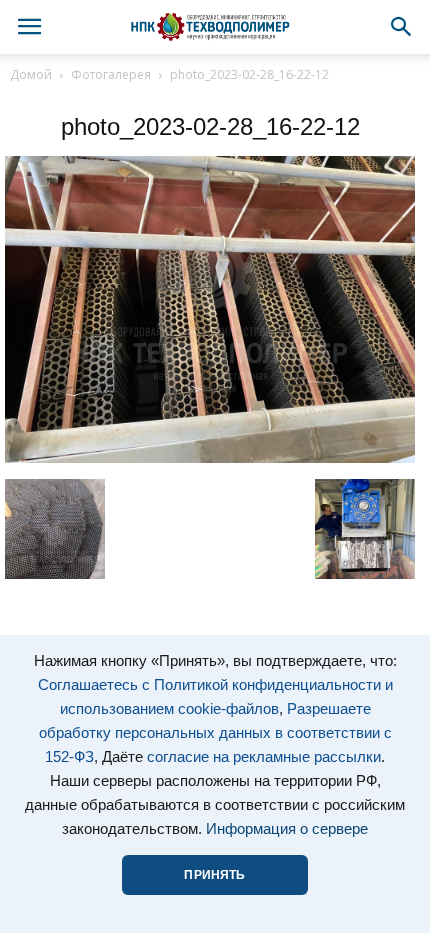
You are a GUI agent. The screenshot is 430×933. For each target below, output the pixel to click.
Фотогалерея (111, 74)
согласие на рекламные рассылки (264, 757)
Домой (31, 74)
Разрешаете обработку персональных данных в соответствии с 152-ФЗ (215, 733)
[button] (402, 27)
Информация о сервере (287, 829)
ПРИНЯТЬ (214, 875)
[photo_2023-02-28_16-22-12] (210, 458)
